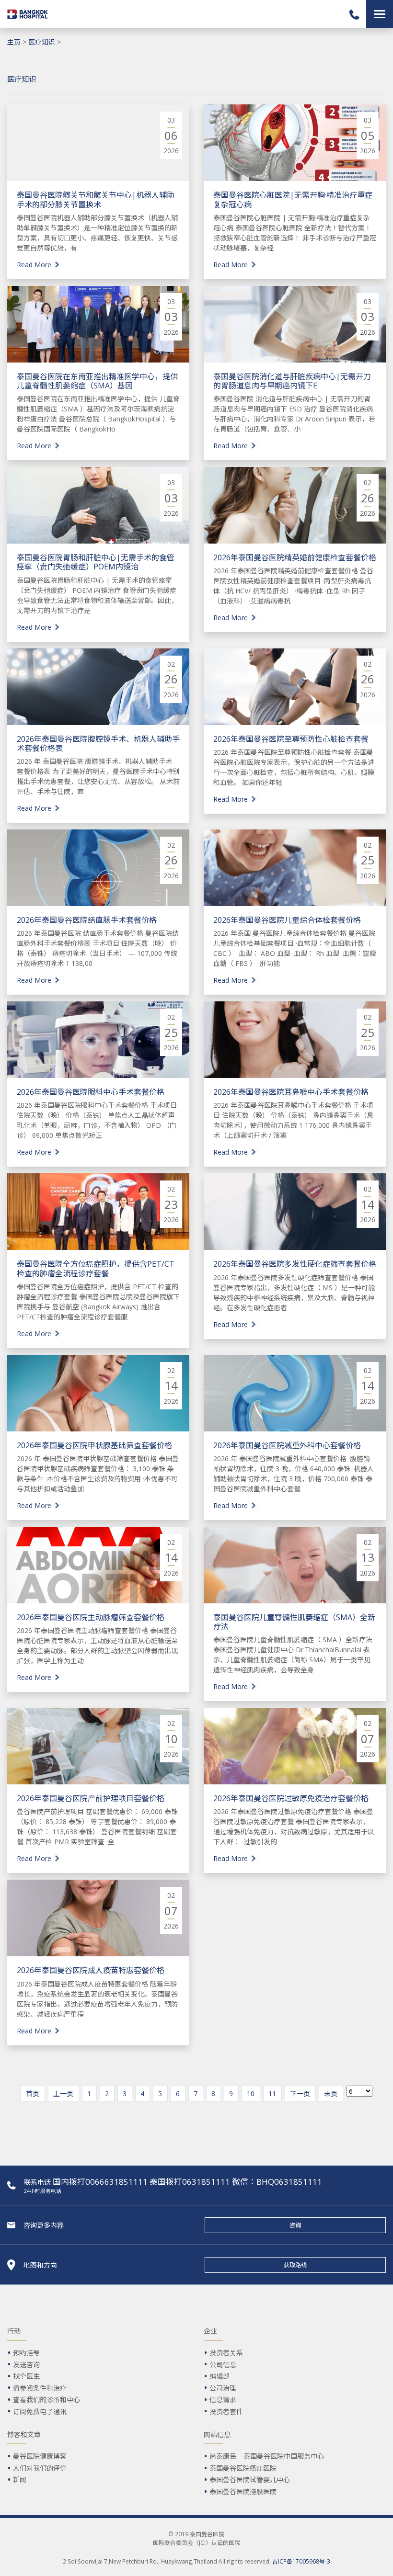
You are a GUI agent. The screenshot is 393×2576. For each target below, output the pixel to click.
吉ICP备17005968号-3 (301, 2561)
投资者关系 (226, 2353)
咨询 (295, 2225)
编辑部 (220, 2376)
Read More (34, 265)
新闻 (20, 2480)
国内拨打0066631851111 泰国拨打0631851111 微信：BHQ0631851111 (187, 2182)
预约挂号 (26, 2353)
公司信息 (223, 2365)
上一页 (63, 2094)
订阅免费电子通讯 (40, 2411)
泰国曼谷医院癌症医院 (243, 2468)
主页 (14, 42)
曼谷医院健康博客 (40, 2456)
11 (272, 2094)
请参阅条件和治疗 (40, 2388)
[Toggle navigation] (380, 14)
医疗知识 (42, 42)
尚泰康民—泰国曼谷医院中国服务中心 (267, 2456)
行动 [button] (14, 2331)
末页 (331, 2094)
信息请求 (223, 2400)
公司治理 (223, 2388)
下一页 (300, 2094)
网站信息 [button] (217, 2434)
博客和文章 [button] (24, 2434)
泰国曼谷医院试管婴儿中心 (250, 2480)
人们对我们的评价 (40, 2468)
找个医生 (26, 2376)
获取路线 (295, 2265)
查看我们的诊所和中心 (46, 2400)
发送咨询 (26, 2365)
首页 (33, 2094)
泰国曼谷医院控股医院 (243, 2491)
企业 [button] (210, 2331)
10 (251, 2094)
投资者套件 (226, 2411)
